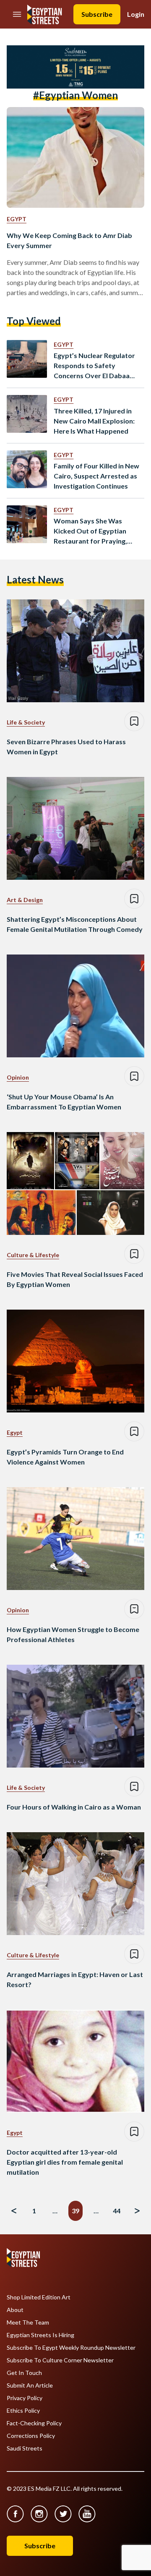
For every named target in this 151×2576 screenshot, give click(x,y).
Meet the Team (28, 2322)
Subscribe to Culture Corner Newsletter (60, 2360)
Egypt (17, 219)
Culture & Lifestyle (33, 1255)
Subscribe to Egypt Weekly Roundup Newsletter (71, 2348)
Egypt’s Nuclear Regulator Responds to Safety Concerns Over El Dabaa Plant (94, 366)
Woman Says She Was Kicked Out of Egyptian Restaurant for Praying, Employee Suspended (90, 531)
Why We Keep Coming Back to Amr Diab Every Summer (69, 240)
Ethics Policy (23, 2411)
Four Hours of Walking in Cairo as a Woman (74, 1807)
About (15, 2310)
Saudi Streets (25, 2448)
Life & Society (26, 722)
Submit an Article (30, 2385)
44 (117, 2211)
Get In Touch (24, 2373)
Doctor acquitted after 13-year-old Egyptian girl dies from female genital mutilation (65, 2162)
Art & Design (25, 900)
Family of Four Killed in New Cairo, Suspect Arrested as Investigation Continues (96, 476)
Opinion (18, 1077)
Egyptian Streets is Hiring (40, 2335)
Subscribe (97, 14)
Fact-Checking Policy (34, 2423)
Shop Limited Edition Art (39, 2297)
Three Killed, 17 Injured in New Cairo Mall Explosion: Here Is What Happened (94, 421)
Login (136, 14)
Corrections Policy (31, 2436)
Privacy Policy (25, 2398)
